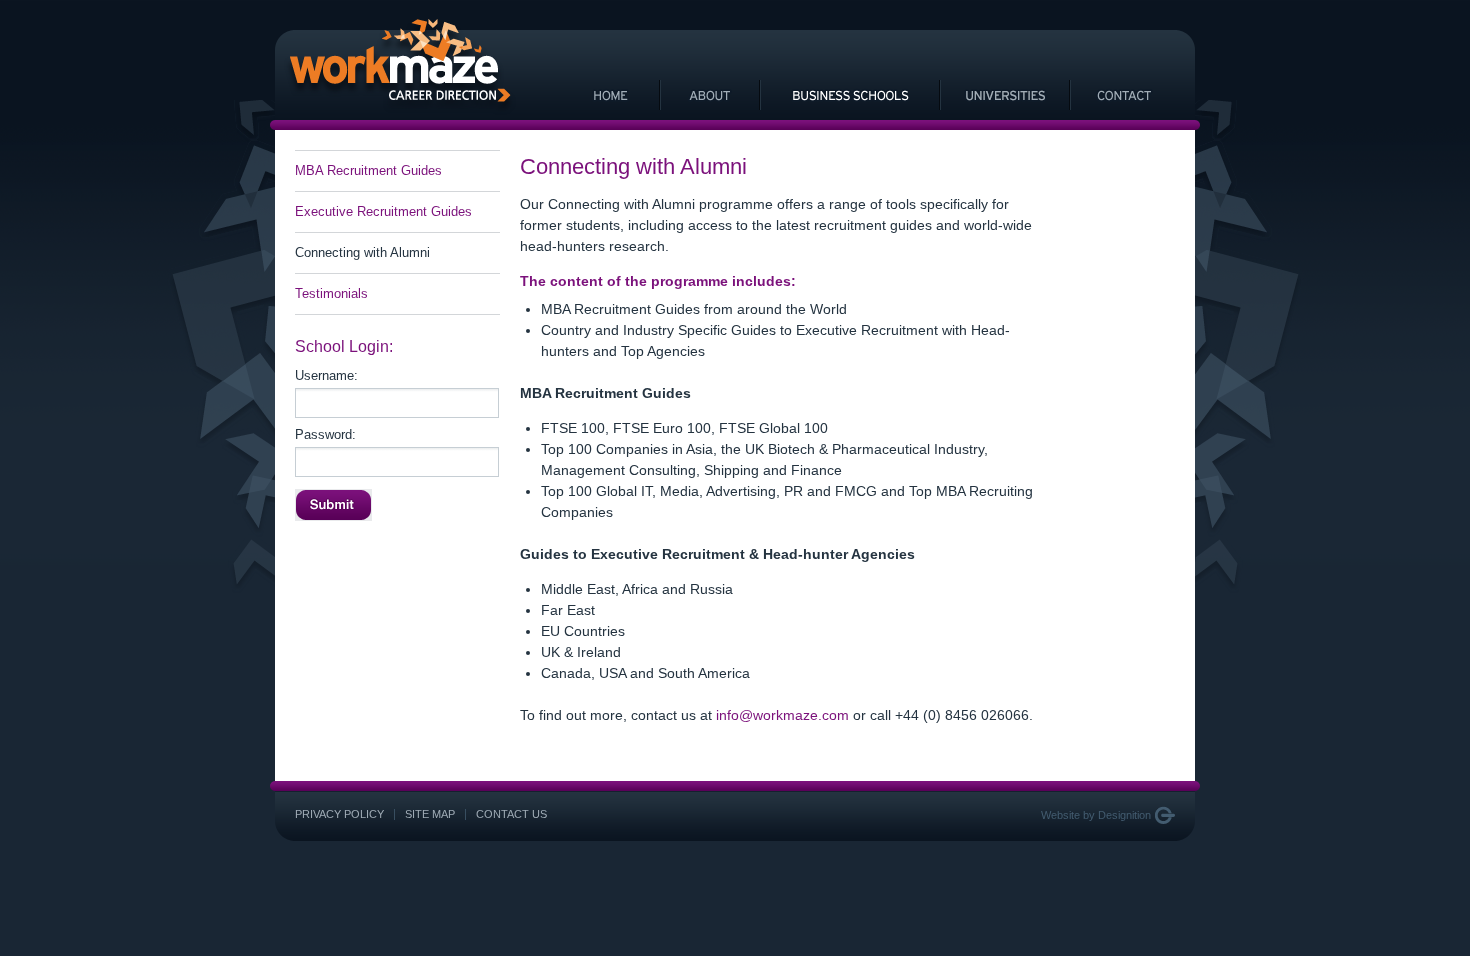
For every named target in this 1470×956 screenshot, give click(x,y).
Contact (1125, 95)
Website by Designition (1096, 815)
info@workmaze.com (782, 715)
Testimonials (331, 293)
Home (610, 95)
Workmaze (400, 67)
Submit (333, 505)
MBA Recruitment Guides (368, 170)
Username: (326, 376)
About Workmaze (710, 95)
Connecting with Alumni (362, 252)
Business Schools (850, 95)
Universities (1005, 95)
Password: (325, 435)
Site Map (430, 814)
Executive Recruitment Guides (383, 211)
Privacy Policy (339, 814)
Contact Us (511, 814)
